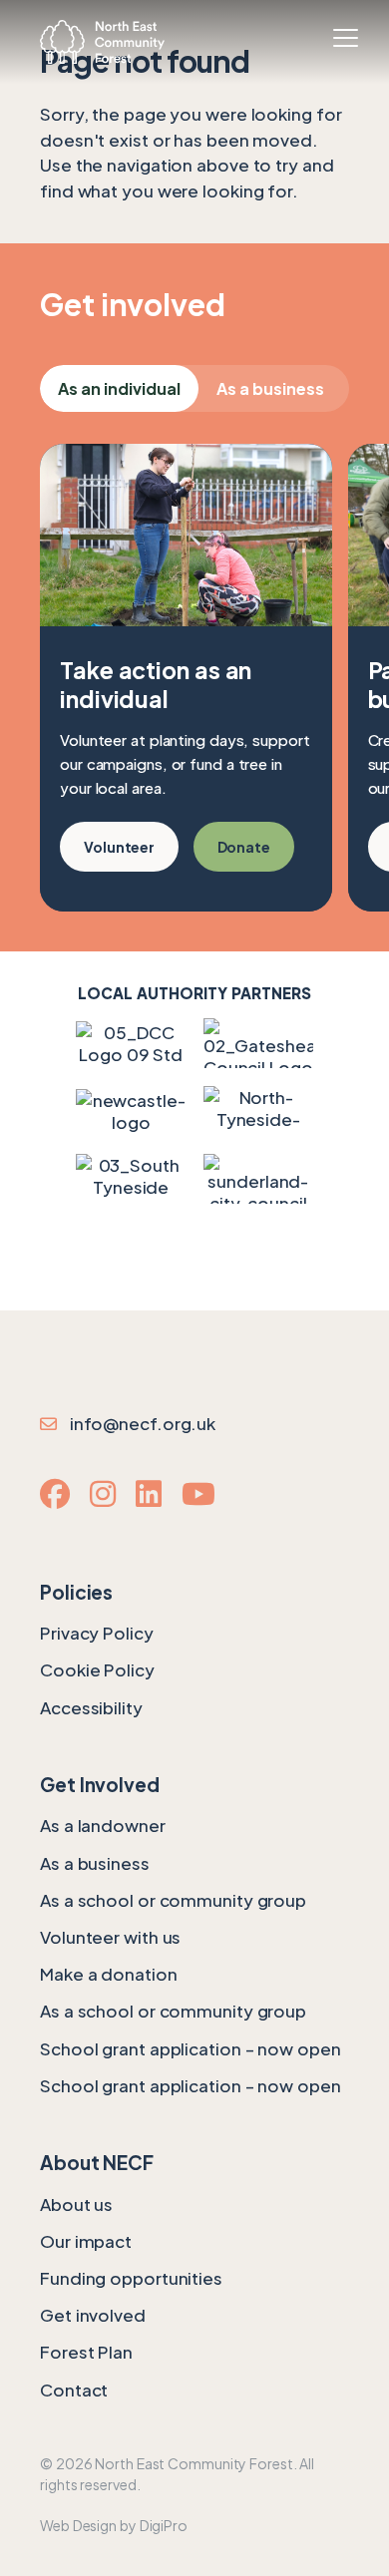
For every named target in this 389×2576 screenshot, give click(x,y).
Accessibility (91, 1707)
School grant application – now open (191, 2048)
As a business (270, 388)
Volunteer (119, 847)
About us (76, 2204)
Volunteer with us (110, 1937)
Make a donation (109, 1974)
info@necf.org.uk (139, 1423)
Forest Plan (86, 2352)
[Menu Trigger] (346, 37)
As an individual (119, 388)
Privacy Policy (97, 1633)
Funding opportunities (131, 2278)
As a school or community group (173, 1900)
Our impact (86, 2241)
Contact (74, 2390)
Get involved (93, 2315)
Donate (244, 847)
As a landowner (103, 1825)
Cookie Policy (97, 1669)
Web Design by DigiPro (114, 2525)
